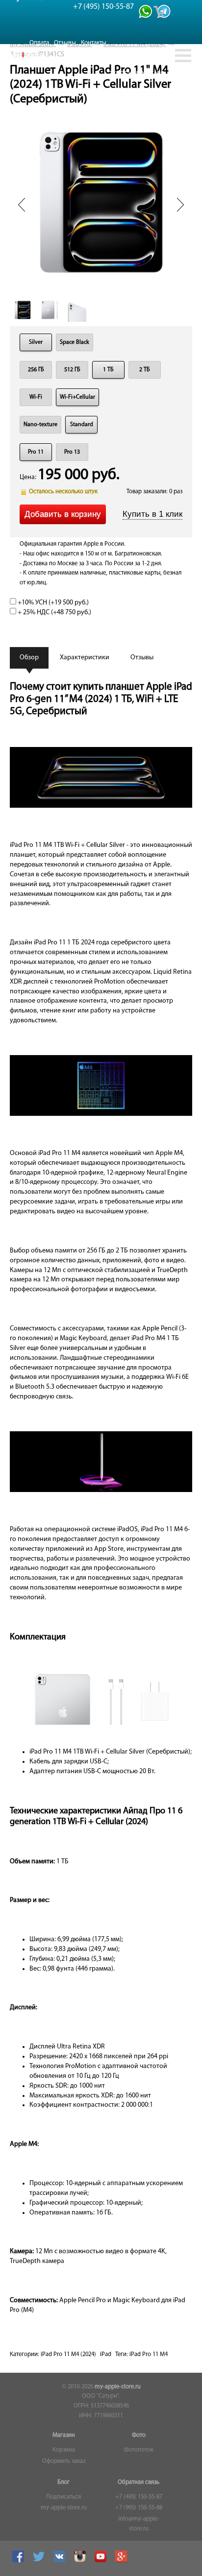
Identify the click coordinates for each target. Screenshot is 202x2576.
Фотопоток (139, 2450)
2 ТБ (145, 370)
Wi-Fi (36, 397)
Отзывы (65, 43)
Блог (63, 2482)
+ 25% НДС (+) (54, 613)
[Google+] (122, 2561)
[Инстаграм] (81, 2561)
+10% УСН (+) (52, 603)
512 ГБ (72, 370)
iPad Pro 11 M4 (149, 2355)
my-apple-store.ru (118, 2387)
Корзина (64, 2450)
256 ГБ (36, 370)
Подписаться (63, 2497)
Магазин (64, 2435)
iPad (106, 2355)
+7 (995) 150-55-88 (139, 2508)
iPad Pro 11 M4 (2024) (68, 2355)
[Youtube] (102, 2561)
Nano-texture (40, 425)
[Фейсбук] (19, 2561)
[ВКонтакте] (61, 2561)
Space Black (75, 342)
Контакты (94, 43)
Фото (139, 2435)
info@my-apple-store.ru (139, 2524)
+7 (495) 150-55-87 (139, 2497)
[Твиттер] (40, 2561)
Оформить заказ (64, 2461)
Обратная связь (139, 2482)
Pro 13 (72, 452)
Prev (22, 205)
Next (180, 205)
